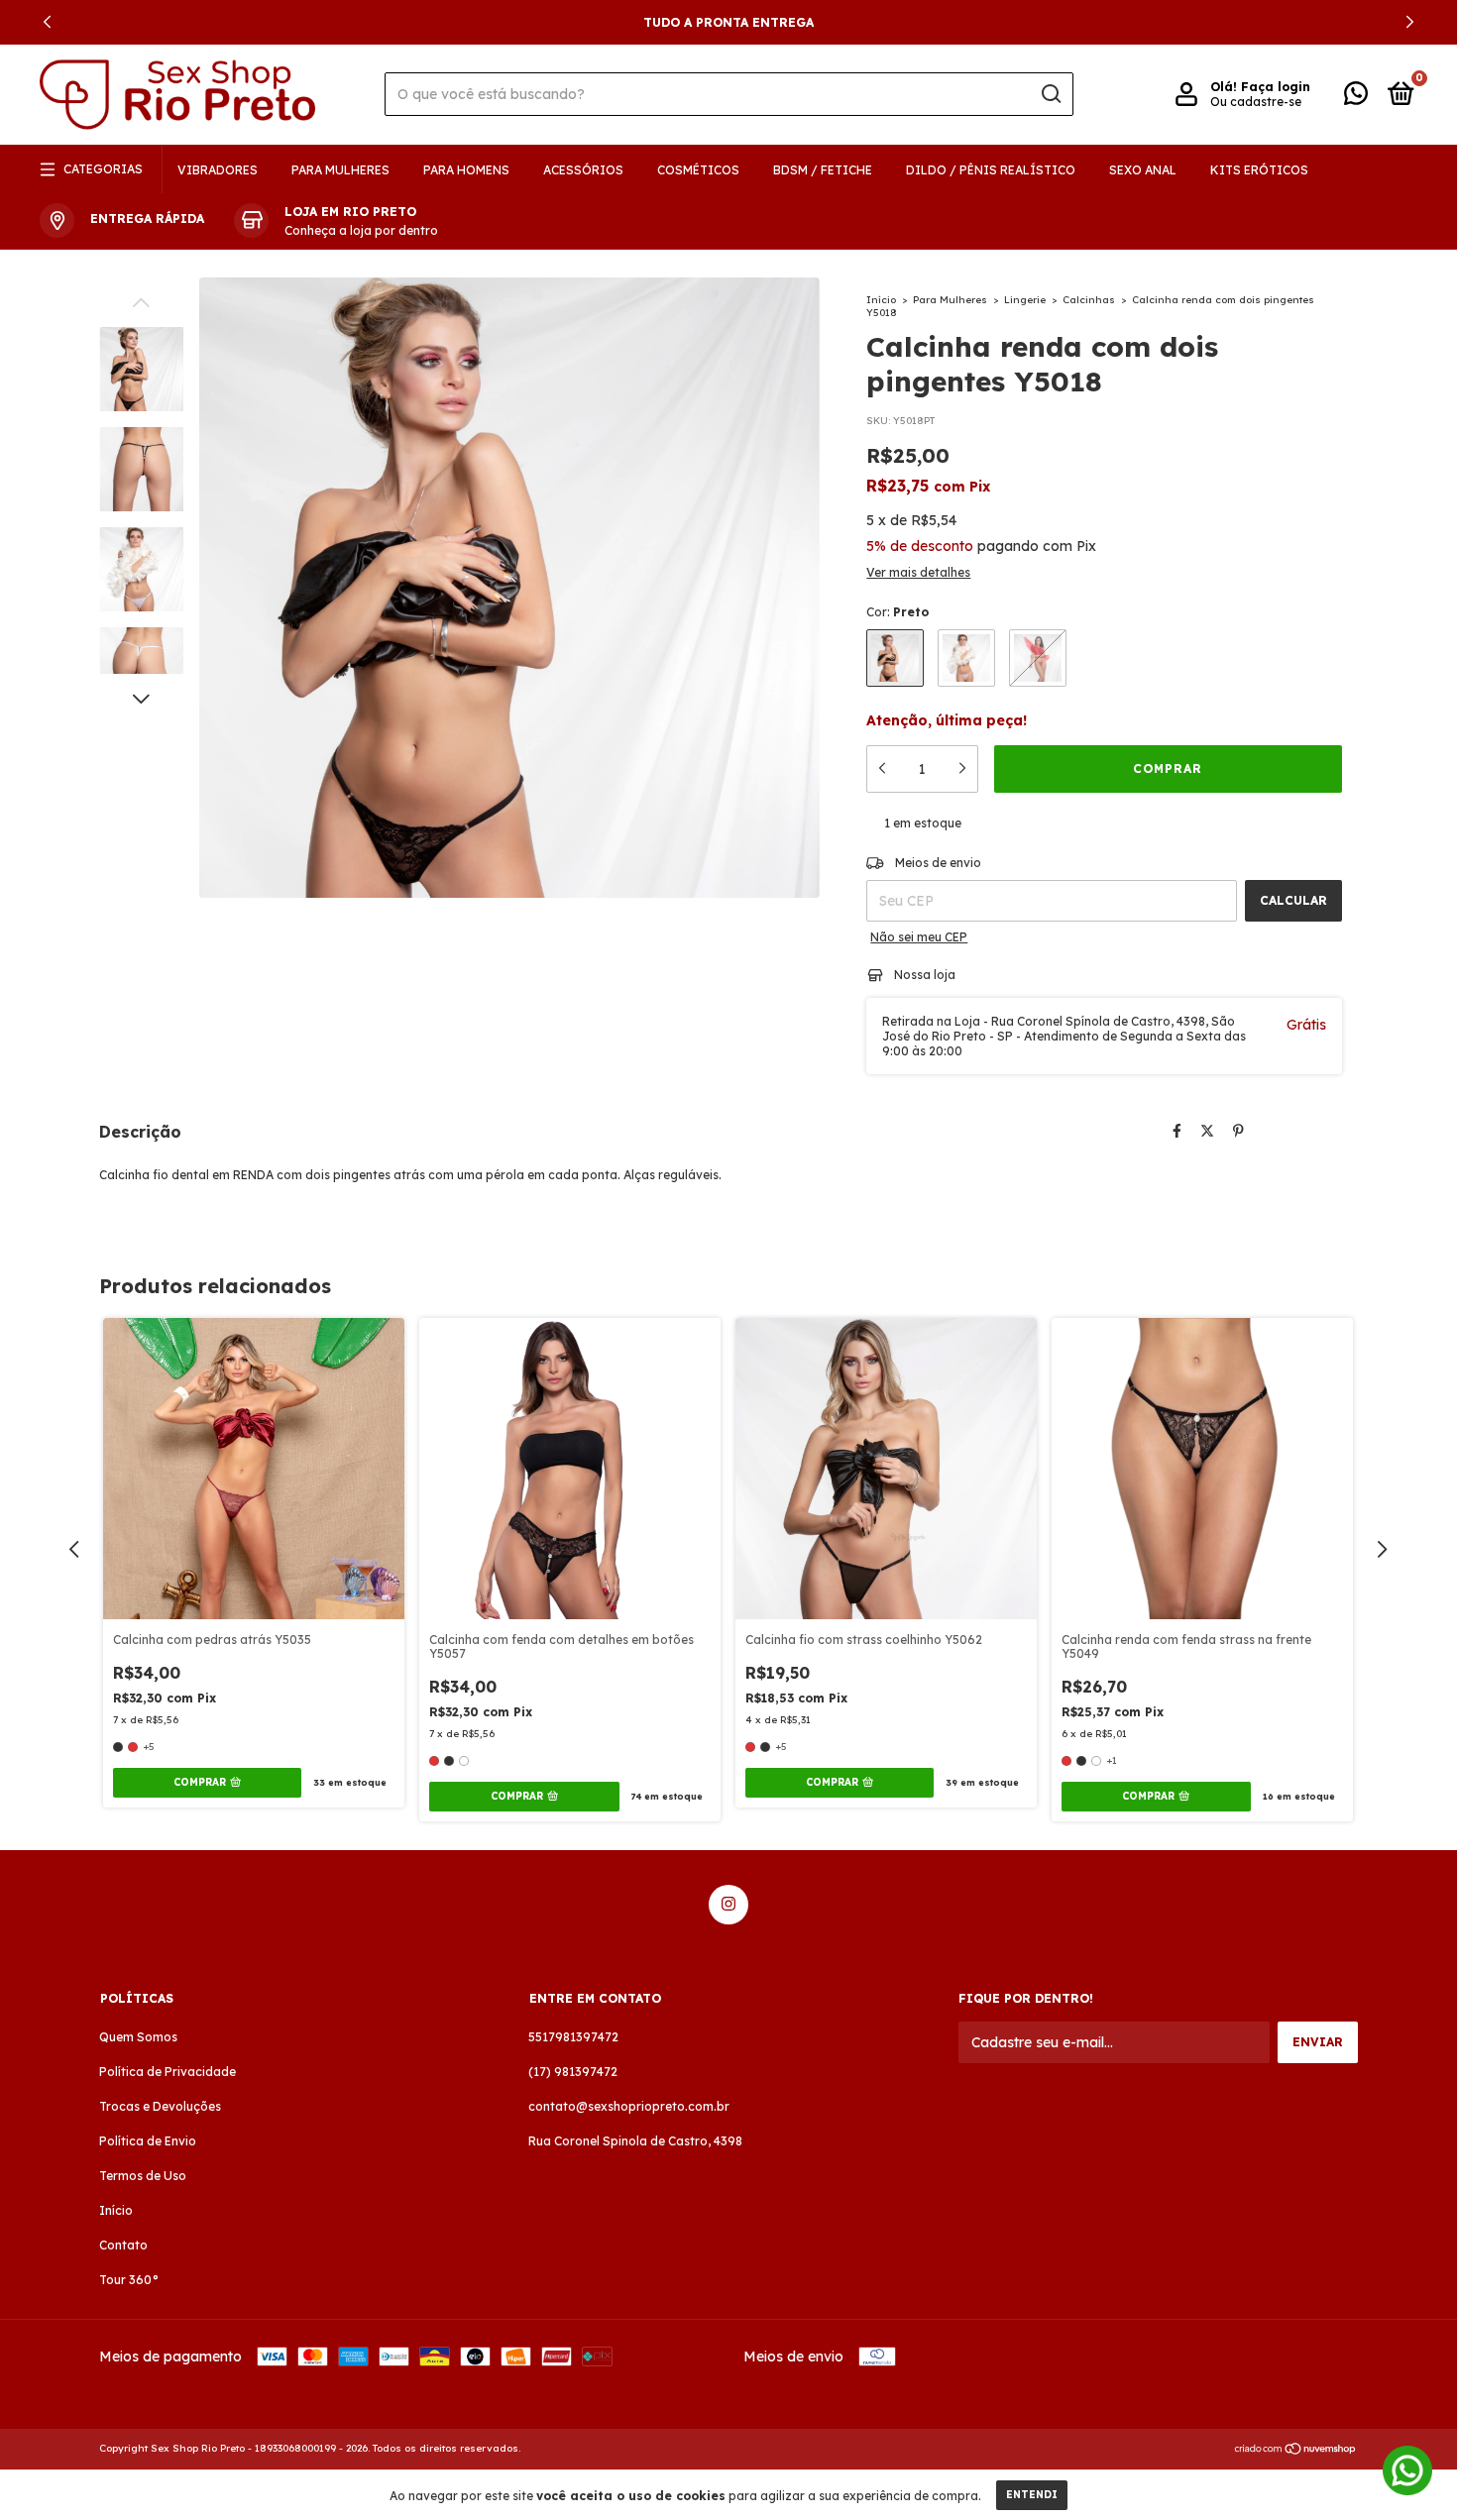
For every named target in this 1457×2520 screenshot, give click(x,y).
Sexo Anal (1143, 170)
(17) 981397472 (573, 2072)
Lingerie (1025, 300)
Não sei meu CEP (919, 937)
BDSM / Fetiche (823, 170)
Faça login (1276, 87)
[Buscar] (1050, 94)
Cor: (897, 612)
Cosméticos (698, 170)
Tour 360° (129, 2280)
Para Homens (466, 170)
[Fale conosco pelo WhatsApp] (1356, 98)
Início (881, 300)
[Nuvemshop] (1296, 2451)
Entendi (1032, 2495)
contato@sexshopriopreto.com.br (629, 2106)
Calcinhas (1089, 300)
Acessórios (583, 170)
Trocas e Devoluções (160, 2106)
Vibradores (218, 170)
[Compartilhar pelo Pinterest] (1238, 1131)
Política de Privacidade (168, 2072)
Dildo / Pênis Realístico (991, 170)
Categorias (103, 169)
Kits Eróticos (1259, 170)
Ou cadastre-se (1256, 102)
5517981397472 (573, 2037)
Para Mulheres (340, 170)
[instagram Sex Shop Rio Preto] (728, 1905)
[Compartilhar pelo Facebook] (1177, 1131)
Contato (123, 2245)
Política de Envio (148, 2141)
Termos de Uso (143, 2176)
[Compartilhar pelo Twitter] (1207, 1131)
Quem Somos (138, 2037)
